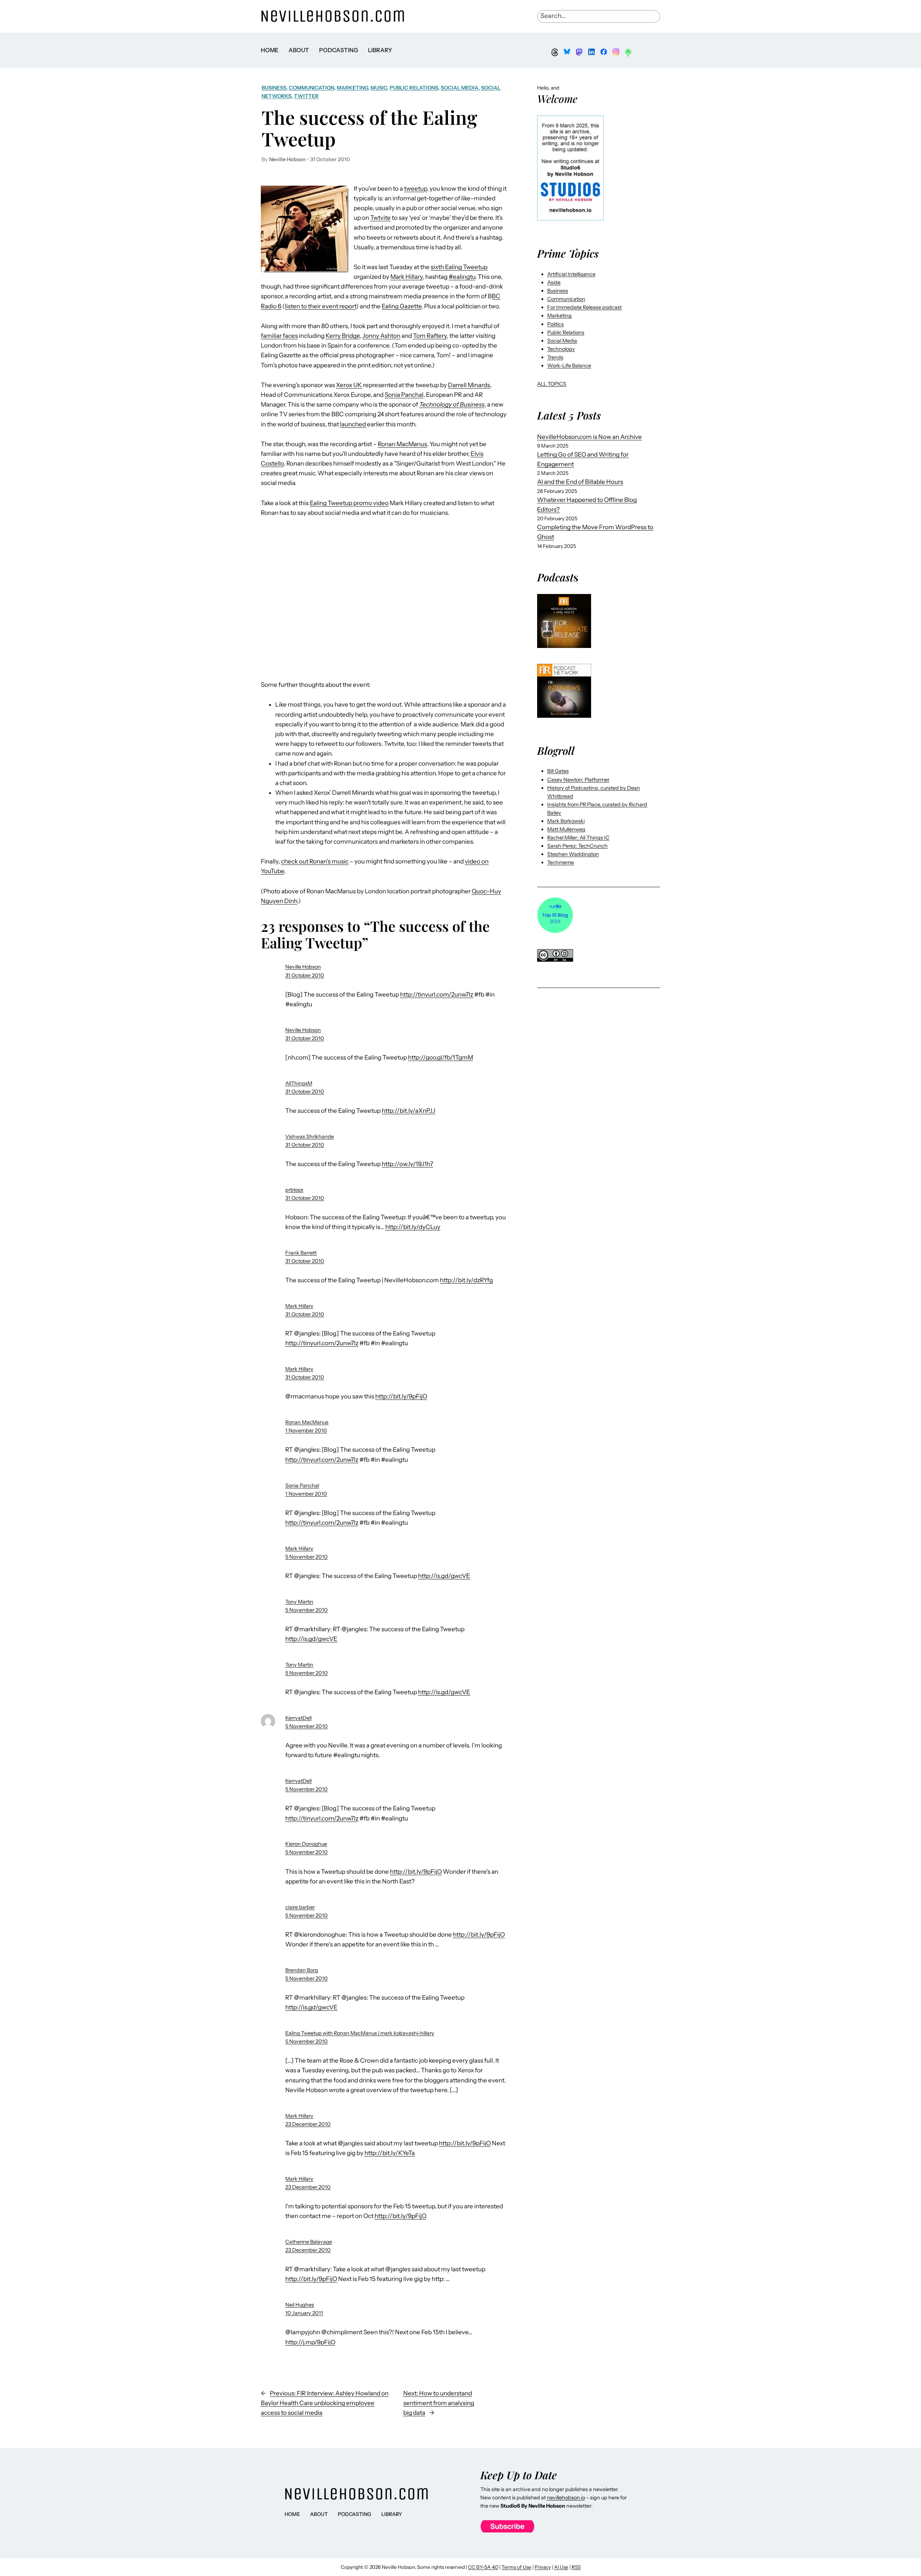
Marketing (352, 88)
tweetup (416, 189)
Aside (554, 282)
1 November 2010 (306, 1430)
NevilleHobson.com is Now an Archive (589, 437)
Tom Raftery (430, 336)
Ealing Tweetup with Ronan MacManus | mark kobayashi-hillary (360, 2033)
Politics (555, 324)
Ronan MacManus (402, 444)
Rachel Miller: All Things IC (578, 838)
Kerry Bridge (343, 336)
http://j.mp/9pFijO (310, 2342)
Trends (555, 357)
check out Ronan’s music (315, 861)
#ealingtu (462, 277)
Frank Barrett (301, 1253)
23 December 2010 (308, 2124)
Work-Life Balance (569, 366)
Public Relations (414, 88)
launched (353, 424)
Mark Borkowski (566, 821)
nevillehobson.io (566, 2498)
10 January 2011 (304, 2313)
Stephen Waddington (573, 854)
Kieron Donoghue (306, 1844)
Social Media (460, 88)
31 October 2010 (305, 975)
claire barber (300, 1907)
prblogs (294, 1190)
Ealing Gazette (402, 306)
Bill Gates (558, 771)
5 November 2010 (307, 1557)
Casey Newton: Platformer (578, 780)
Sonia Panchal (404, 395)
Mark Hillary (407, 277)
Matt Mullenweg (566, 829)
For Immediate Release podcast (584, 307)
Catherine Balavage (309, 2242)
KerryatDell (298, 1718)
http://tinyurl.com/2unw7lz (437, 994)
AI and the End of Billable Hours (580, 482)
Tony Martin (299, 1602)
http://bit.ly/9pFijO (401, 1396)
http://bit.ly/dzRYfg (466, 1280)
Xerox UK (349, 385)
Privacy (543, 2567)
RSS (576, 2567)
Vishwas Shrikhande (310, 1137)
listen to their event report (321, 306)
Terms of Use (516, 2567)
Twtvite (380, 218)
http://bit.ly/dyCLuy (413, 1227)
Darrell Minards (469, 385)
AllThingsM (299, 1083)
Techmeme (561, 862)
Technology (561, 349)
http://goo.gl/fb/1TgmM (441, 1057)
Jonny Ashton (381, 336)
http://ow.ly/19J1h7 (407, 1164)
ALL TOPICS (552, 384)
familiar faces (279, 336)
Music (379, 88)
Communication (312, 88)
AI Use (561, 2567)
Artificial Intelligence (571, 274)
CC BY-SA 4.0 (483, 2567)
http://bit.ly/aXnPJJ (409, 1111)
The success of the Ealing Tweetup (369, 128)
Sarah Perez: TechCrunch (577, 846)
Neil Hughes (300, 2305)
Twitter (306, 96)
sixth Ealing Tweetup (459, 267)
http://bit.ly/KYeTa (390, 2153)
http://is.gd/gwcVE (444, 1576)
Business (274, 88)
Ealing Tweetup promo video (349, 503)
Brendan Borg (302, 1970)
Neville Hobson (303, 967)
